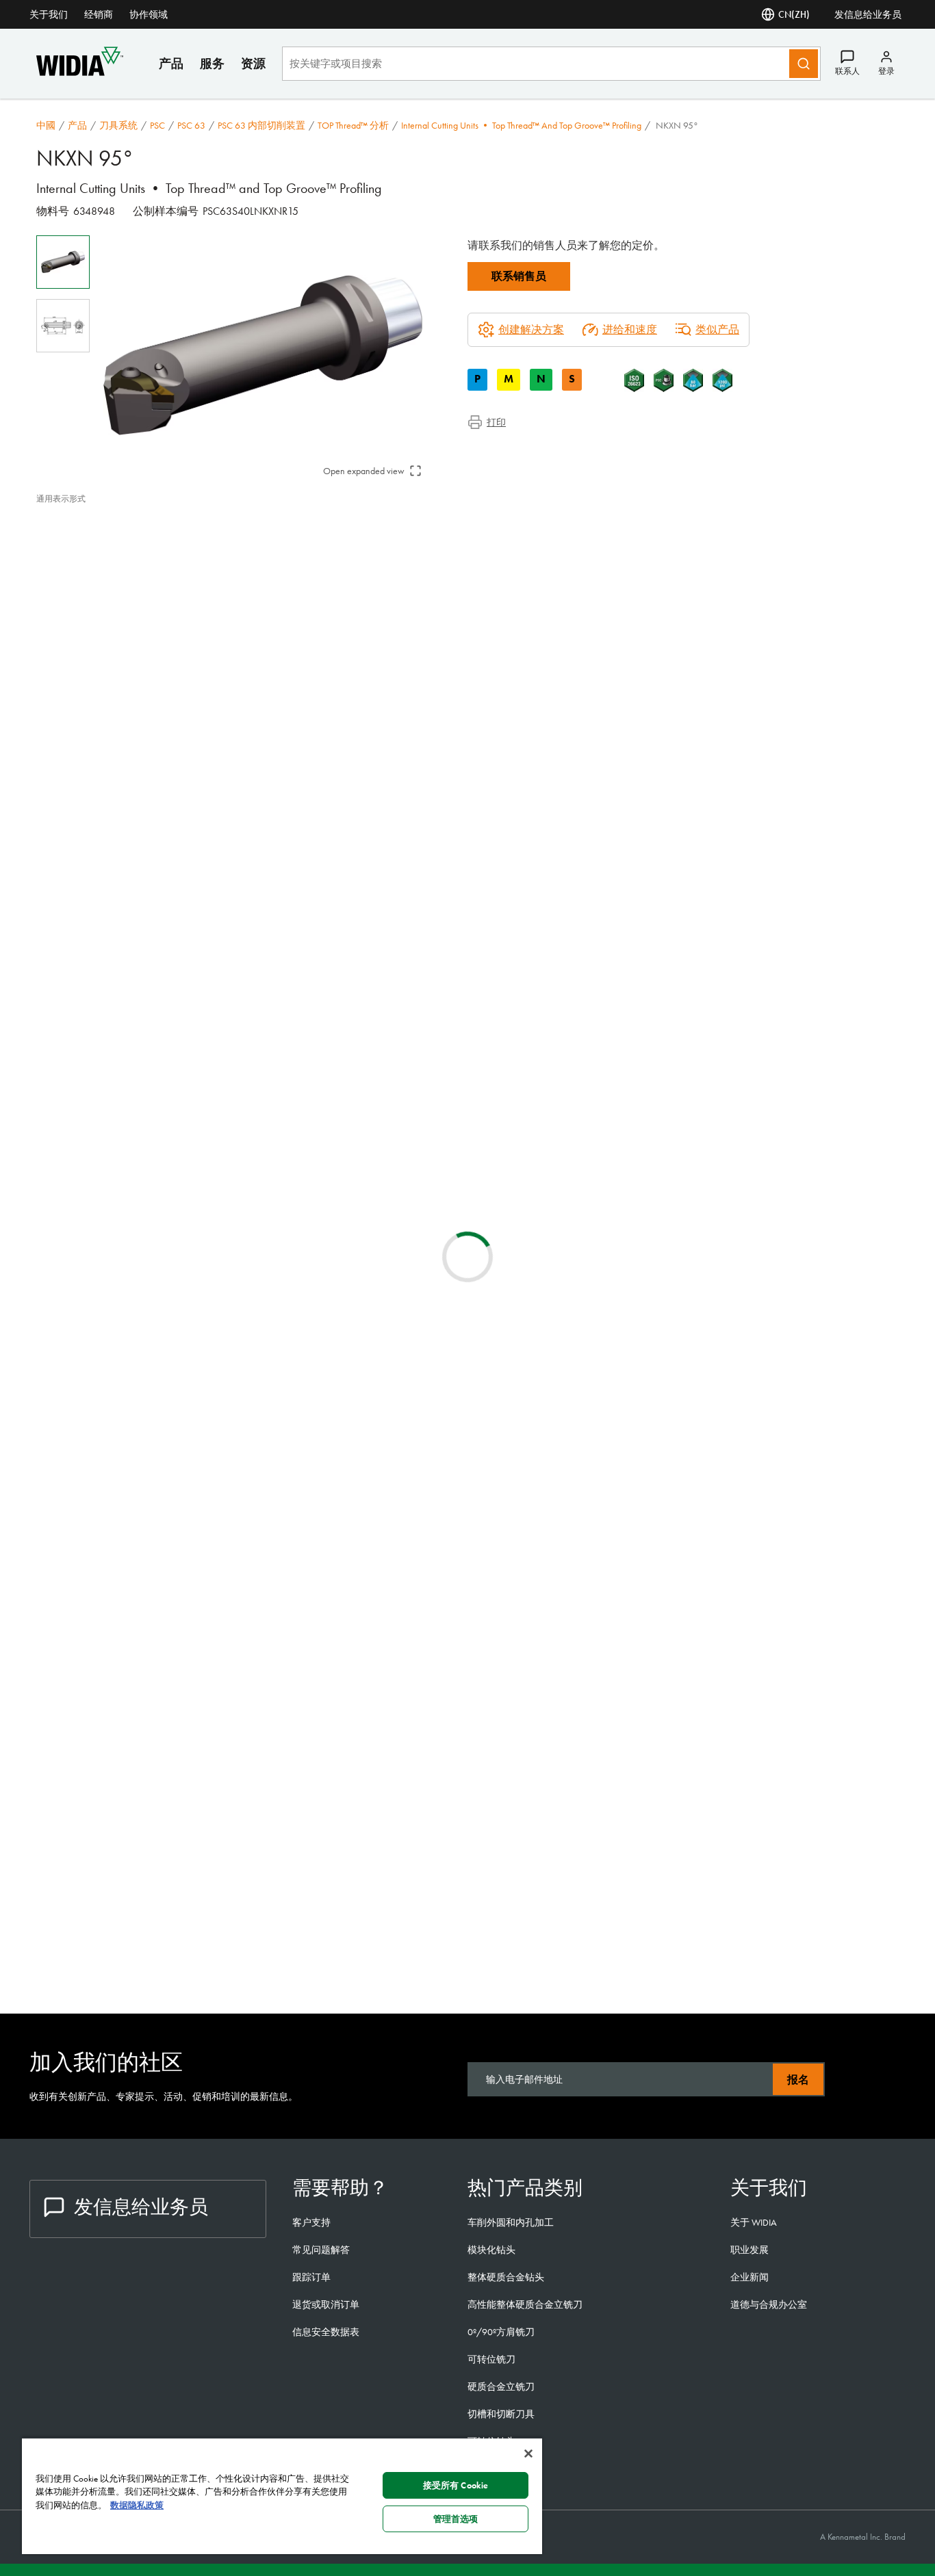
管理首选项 (456, 2519)
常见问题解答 (321, 2250)
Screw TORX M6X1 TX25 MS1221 (223, 1876)
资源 (253, 63)
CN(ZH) (794, 14)
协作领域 (149, 14)
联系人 (847, 71)
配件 (75, 594)
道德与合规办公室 (769, 2304)
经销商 (99, 14)
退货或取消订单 (326, 2304)
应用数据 (86, 545)
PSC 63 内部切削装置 (261, 125)
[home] (80, 72)
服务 (212, 63)
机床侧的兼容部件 (107, 578)
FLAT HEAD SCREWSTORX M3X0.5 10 (233, 1954)
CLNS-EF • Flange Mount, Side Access (233, 1718)
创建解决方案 (262, 1051)
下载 (75, 561)
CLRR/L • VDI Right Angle (207, 1636)
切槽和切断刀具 (501, 2414)
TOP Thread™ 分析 (353, 125)
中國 (46, 125)
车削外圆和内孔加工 (511, 2222)
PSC (157, 125)
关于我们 (49, 14)
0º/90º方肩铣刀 (501, 2332)
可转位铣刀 (491, 2359)
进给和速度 (630, 329)
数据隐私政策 (137, 2505)
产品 (171, 63)
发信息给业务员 (868, 14)
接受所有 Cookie (456, 2485)
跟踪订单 (311, 2277)
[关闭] (528, 2454)
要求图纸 (58, 1248)
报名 (798, 2080)
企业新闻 (750, 2277)
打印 (496, 422)
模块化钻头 (491, 2250)
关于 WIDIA (754, 2222)
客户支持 (311, 2222)
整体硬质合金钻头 (506, 2277)
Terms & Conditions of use (735, 1139)
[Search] (804, 64)
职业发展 (750, 2250)
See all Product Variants (833, 885)
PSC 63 (191, 125)
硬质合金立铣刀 (501, 2386)
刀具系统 (118, 125)
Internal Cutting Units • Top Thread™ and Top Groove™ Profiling (521, 125)
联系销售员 (519, 276)
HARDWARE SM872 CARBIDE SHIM (228, 1812)
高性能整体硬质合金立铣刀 (525, 2304)
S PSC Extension (181, 1387)
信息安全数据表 (326, 2332)
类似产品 (717, 329)
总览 (75, 529)
